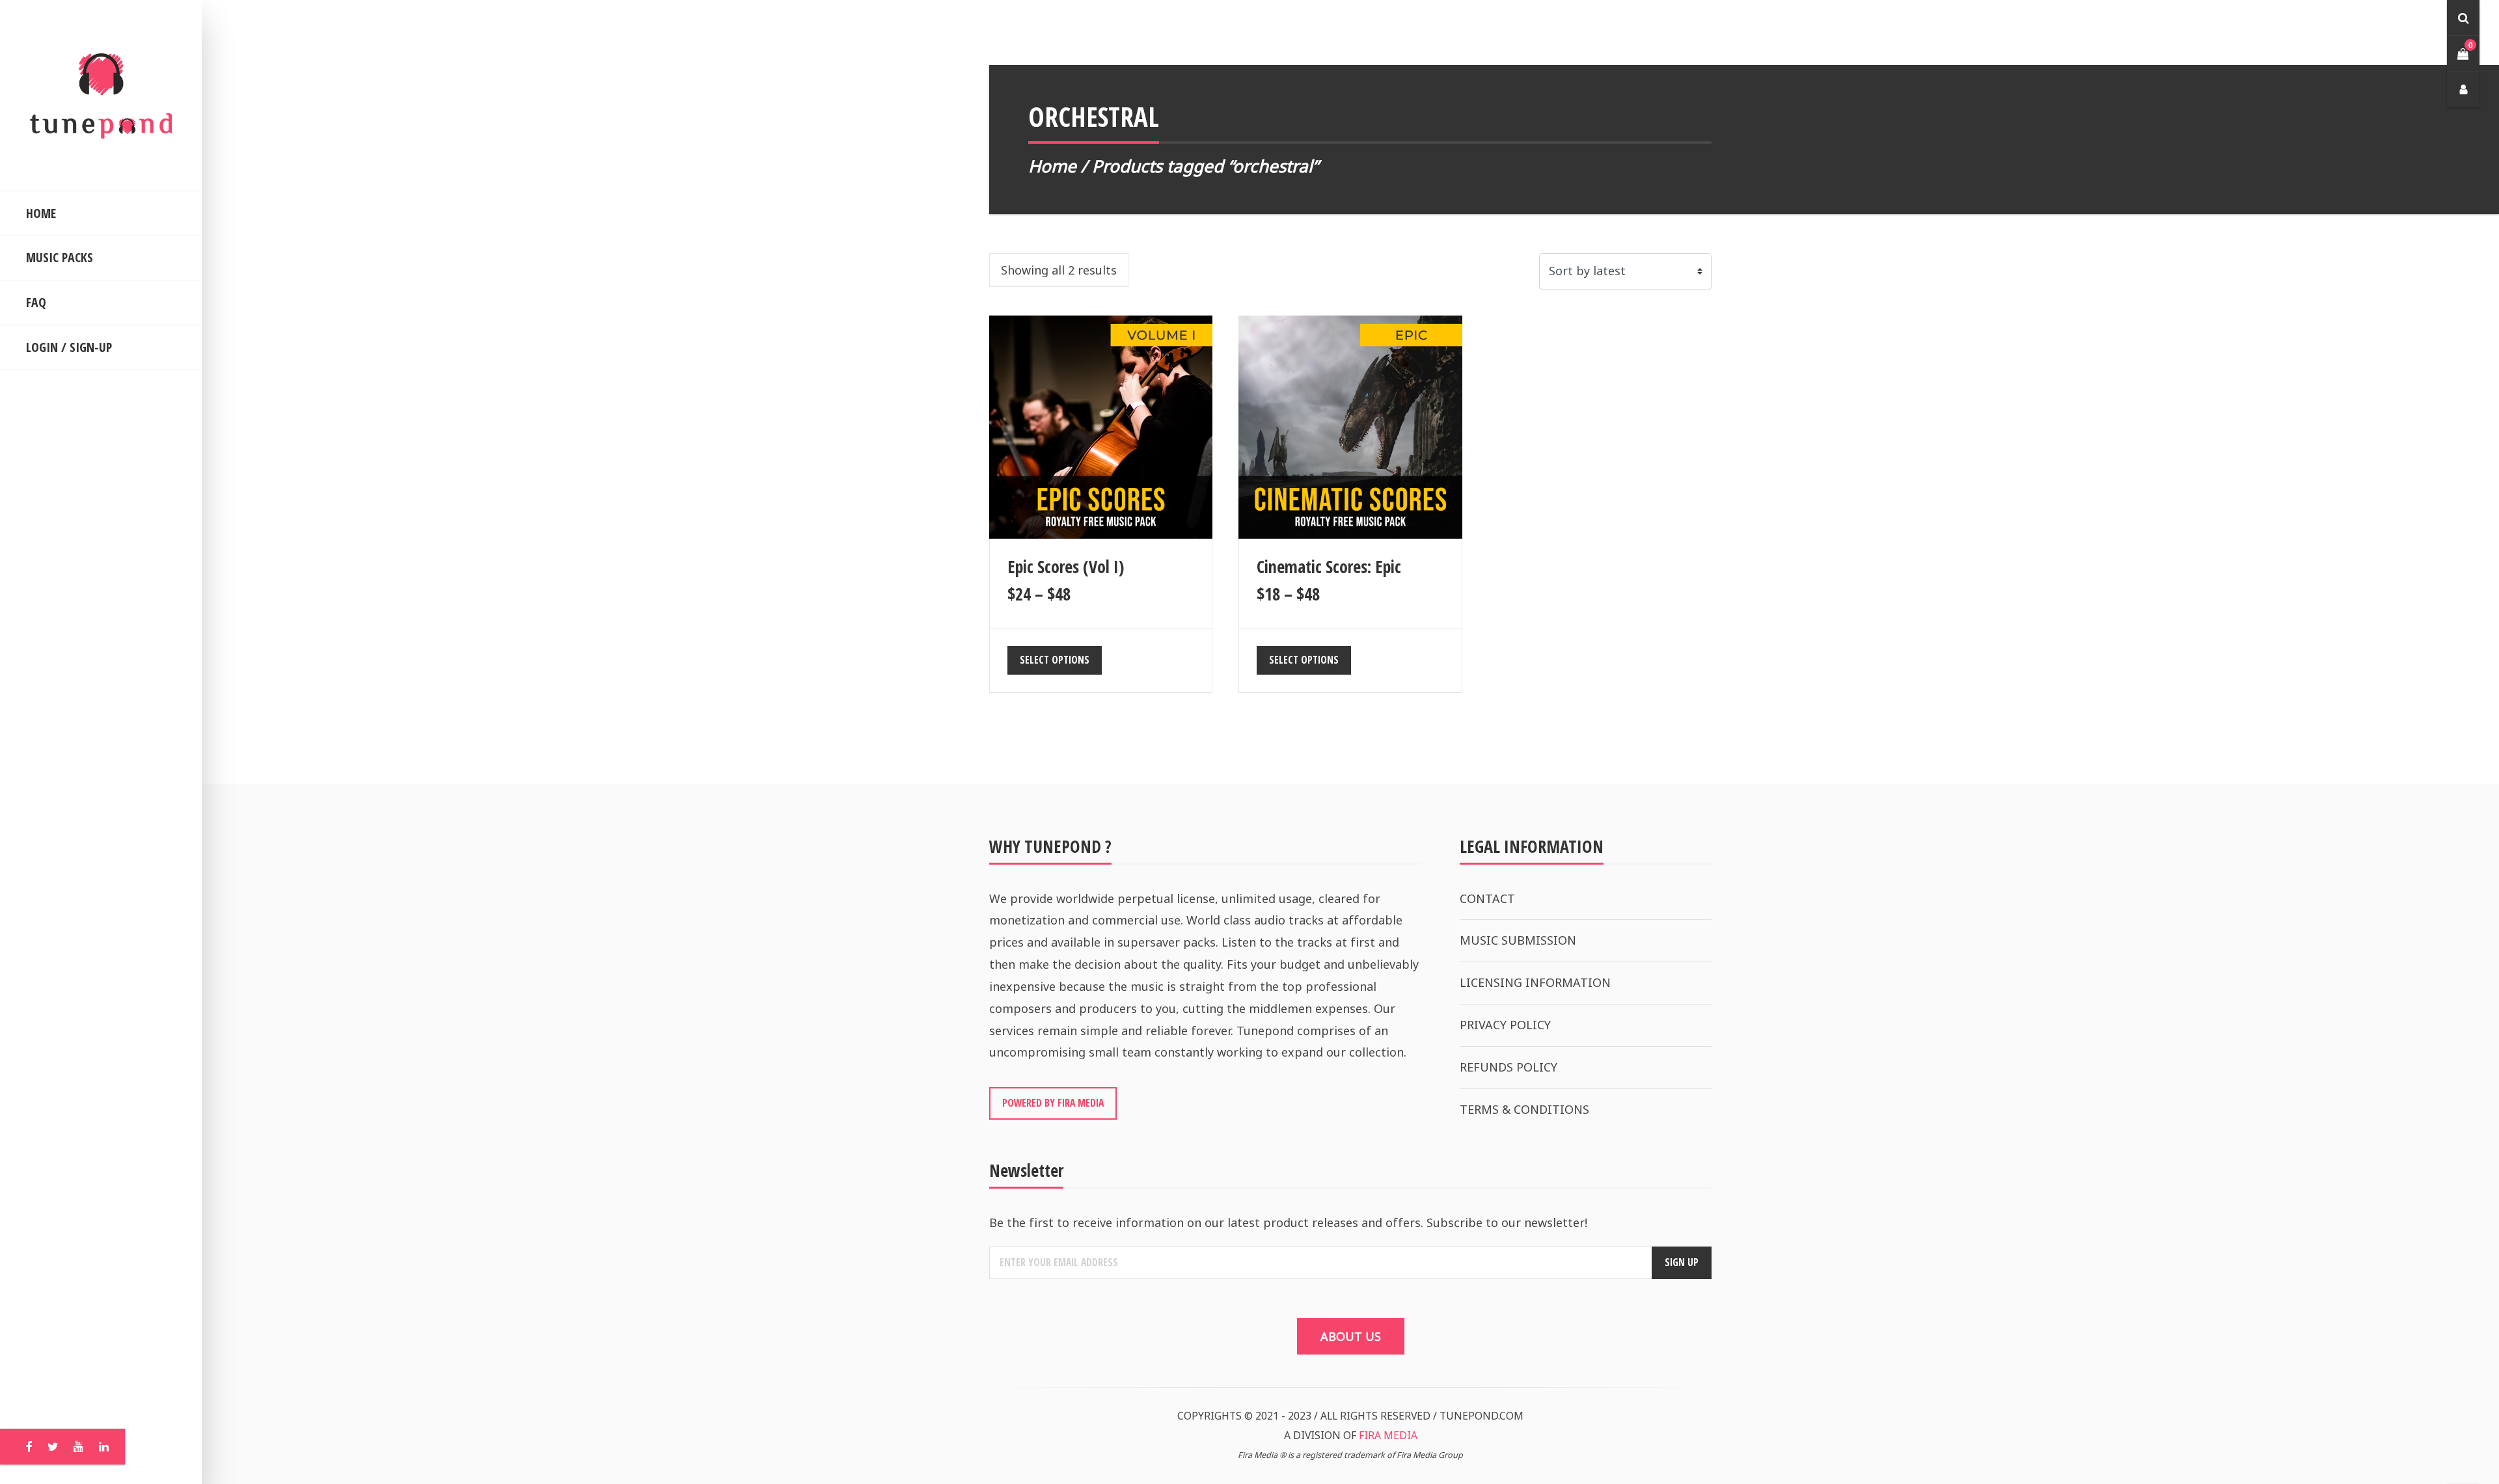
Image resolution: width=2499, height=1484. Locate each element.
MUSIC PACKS (60, 257)
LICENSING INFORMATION (1535, 982)
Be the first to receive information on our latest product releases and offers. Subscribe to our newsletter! (1288, 1222)
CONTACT (1487, 898)
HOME (41, 213)
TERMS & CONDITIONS (1524, 1109)
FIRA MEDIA (1388, 1435)
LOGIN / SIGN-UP (69, 347)
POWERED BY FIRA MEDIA (1053, 1103)
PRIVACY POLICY (1505, 1025)
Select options (1055, 660)
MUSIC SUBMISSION (1518, 940)
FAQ (36, 302)
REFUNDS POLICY (1509, 1067)
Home (1052, 166)
